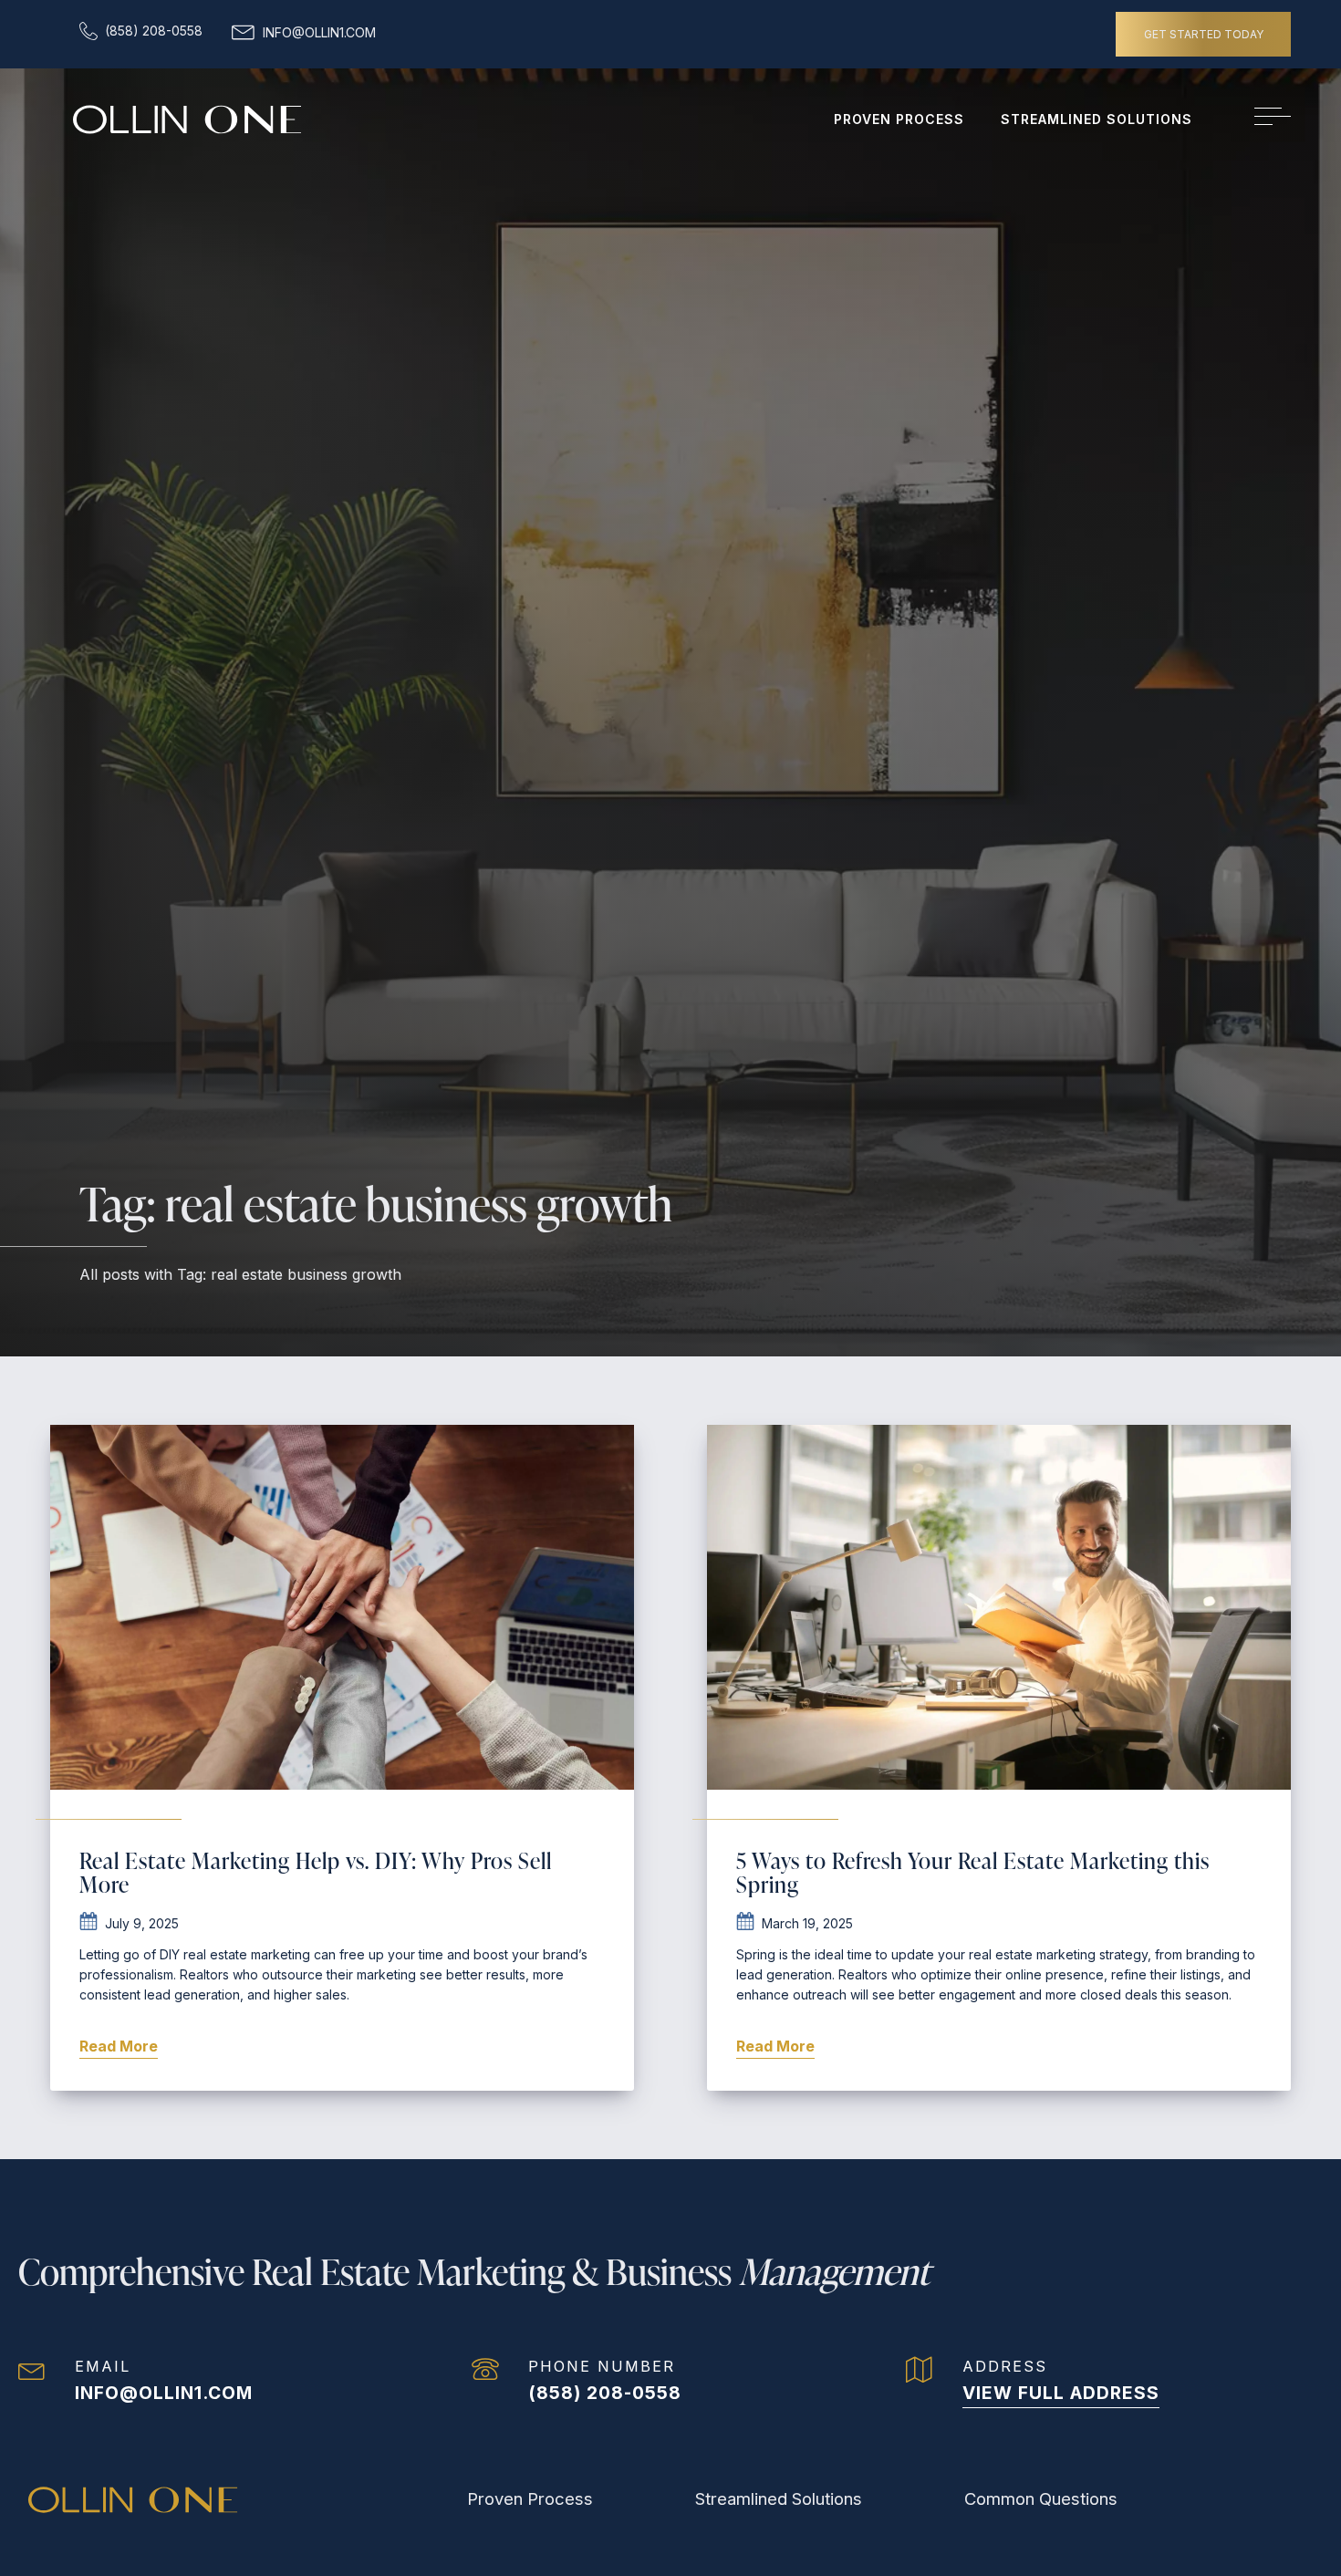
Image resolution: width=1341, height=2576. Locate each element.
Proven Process (899, 119)
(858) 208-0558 (605, 2393)
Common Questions (1041, 2498)
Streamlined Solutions (1097, 119)
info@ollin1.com (164, 2393)
